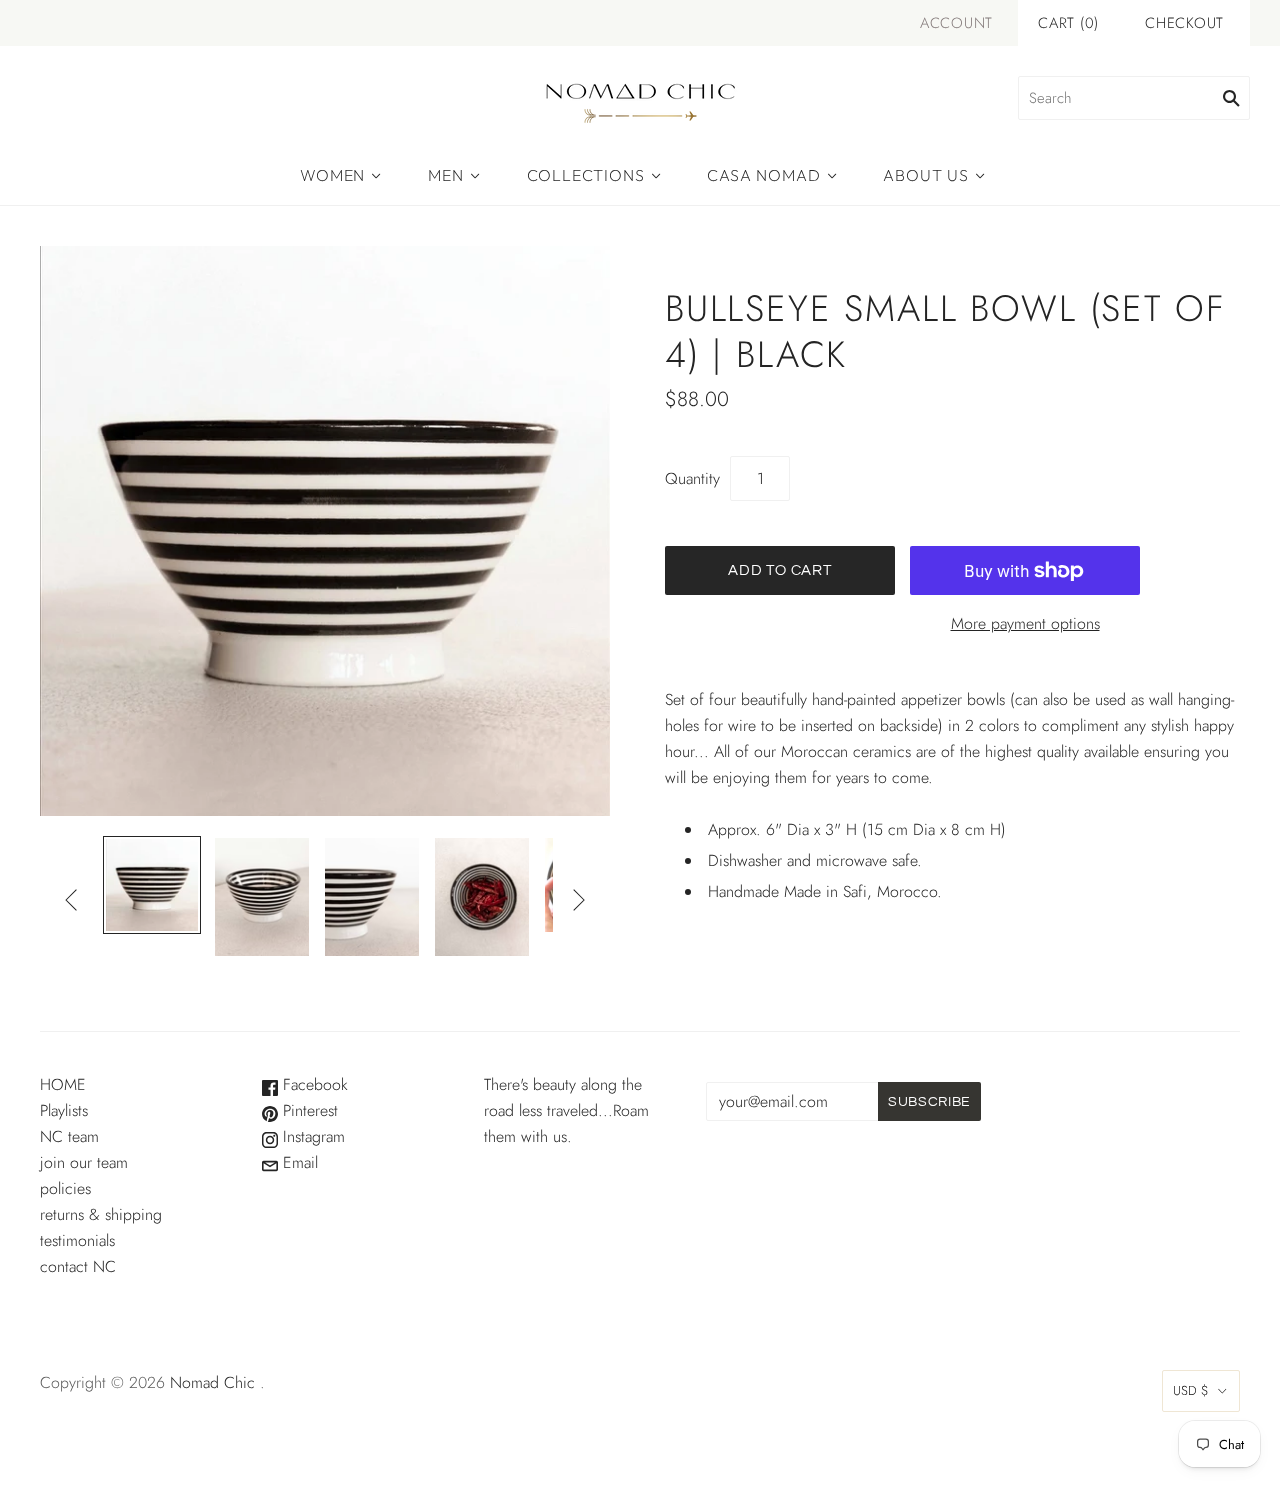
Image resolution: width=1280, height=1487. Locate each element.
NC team (69, 1136)
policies (65, 1188)
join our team (84, 1162)
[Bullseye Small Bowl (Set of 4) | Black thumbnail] (152, 885)
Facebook (313, 1084)
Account (956, 23)
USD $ (1191, 1390)
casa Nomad (763, 175)
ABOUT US (925, 175)
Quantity (692, 478)
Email (298, 1162)
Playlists (64, 1110)
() (1068, 23)
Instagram (311, 1136)
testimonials (77, 1240)
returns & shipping (101, 1214)
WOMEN (332, 175)
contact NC (78, 1266)
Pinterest (308, 1110)
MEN (445, 175)
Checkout (1184, 23)
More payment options (1025, 623)
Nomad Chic (212, 1382)
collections (586, 175)
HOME (63, 1084)
